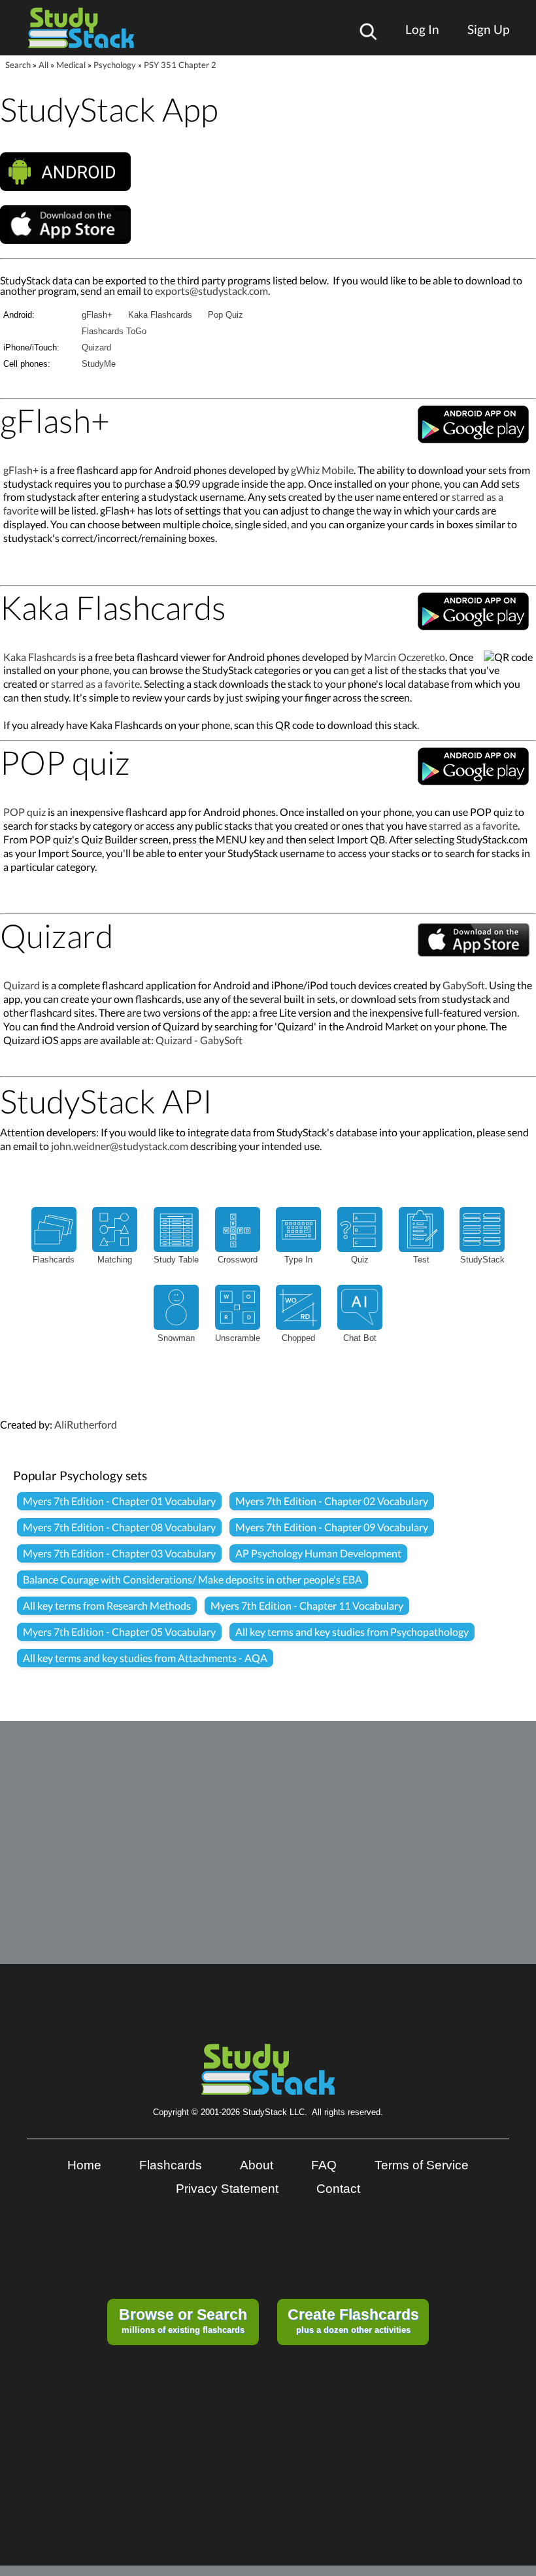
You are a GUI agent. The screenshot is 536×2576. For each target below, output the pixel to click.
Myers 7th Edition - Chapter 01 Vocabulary (119, 1501)
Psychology (115, 65)
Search (18, 65)
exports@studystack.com (211, 291)
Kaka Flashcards (160, 315)
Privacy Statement (227, 2189)
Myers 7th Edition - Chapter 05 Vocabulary (119, 1632)
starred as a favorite (95, 684)
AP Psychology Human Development (318, 1553)
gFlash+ (97, 315)
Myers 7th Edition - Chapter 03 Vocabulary (119, 1553)
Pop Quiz (226, 315)
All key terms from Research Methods (107, 1605)
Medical (71, 65)
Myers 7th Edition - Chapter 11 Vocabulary (307, 1605)
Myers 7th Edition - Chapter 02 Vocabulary (332, 1501)
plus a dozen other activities (353, 2320)
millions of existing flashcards (183, 2320)
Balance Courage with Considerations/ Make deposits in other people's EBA (193, 1579)
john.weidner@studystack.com (120, 1146)
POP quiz (25, 812)
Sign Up (488, 29)
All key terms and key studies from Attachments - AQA (145, 1658)
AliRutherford (86, 1424)
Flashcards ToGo (114, 331)
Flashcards (171, 2165)
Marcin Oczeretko (405, 657)
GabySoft (464, 985)
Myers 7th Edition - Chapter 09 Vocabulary (332, 1527)
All (43, 65)
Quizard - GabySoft (199, 1040)
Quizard (96, 347)
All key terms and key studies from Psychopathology (352, 1632)
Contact (338, 2189)
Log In (422, 29)
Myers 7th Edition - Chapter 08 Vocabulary (119, 1527)
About (257, 2165)
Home (84, 2165)
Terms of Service (422, 2165)
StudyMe (99, 364)
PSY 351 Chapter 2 (180, 65)
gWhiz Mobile (322, 470)
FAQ (324, 2165)
